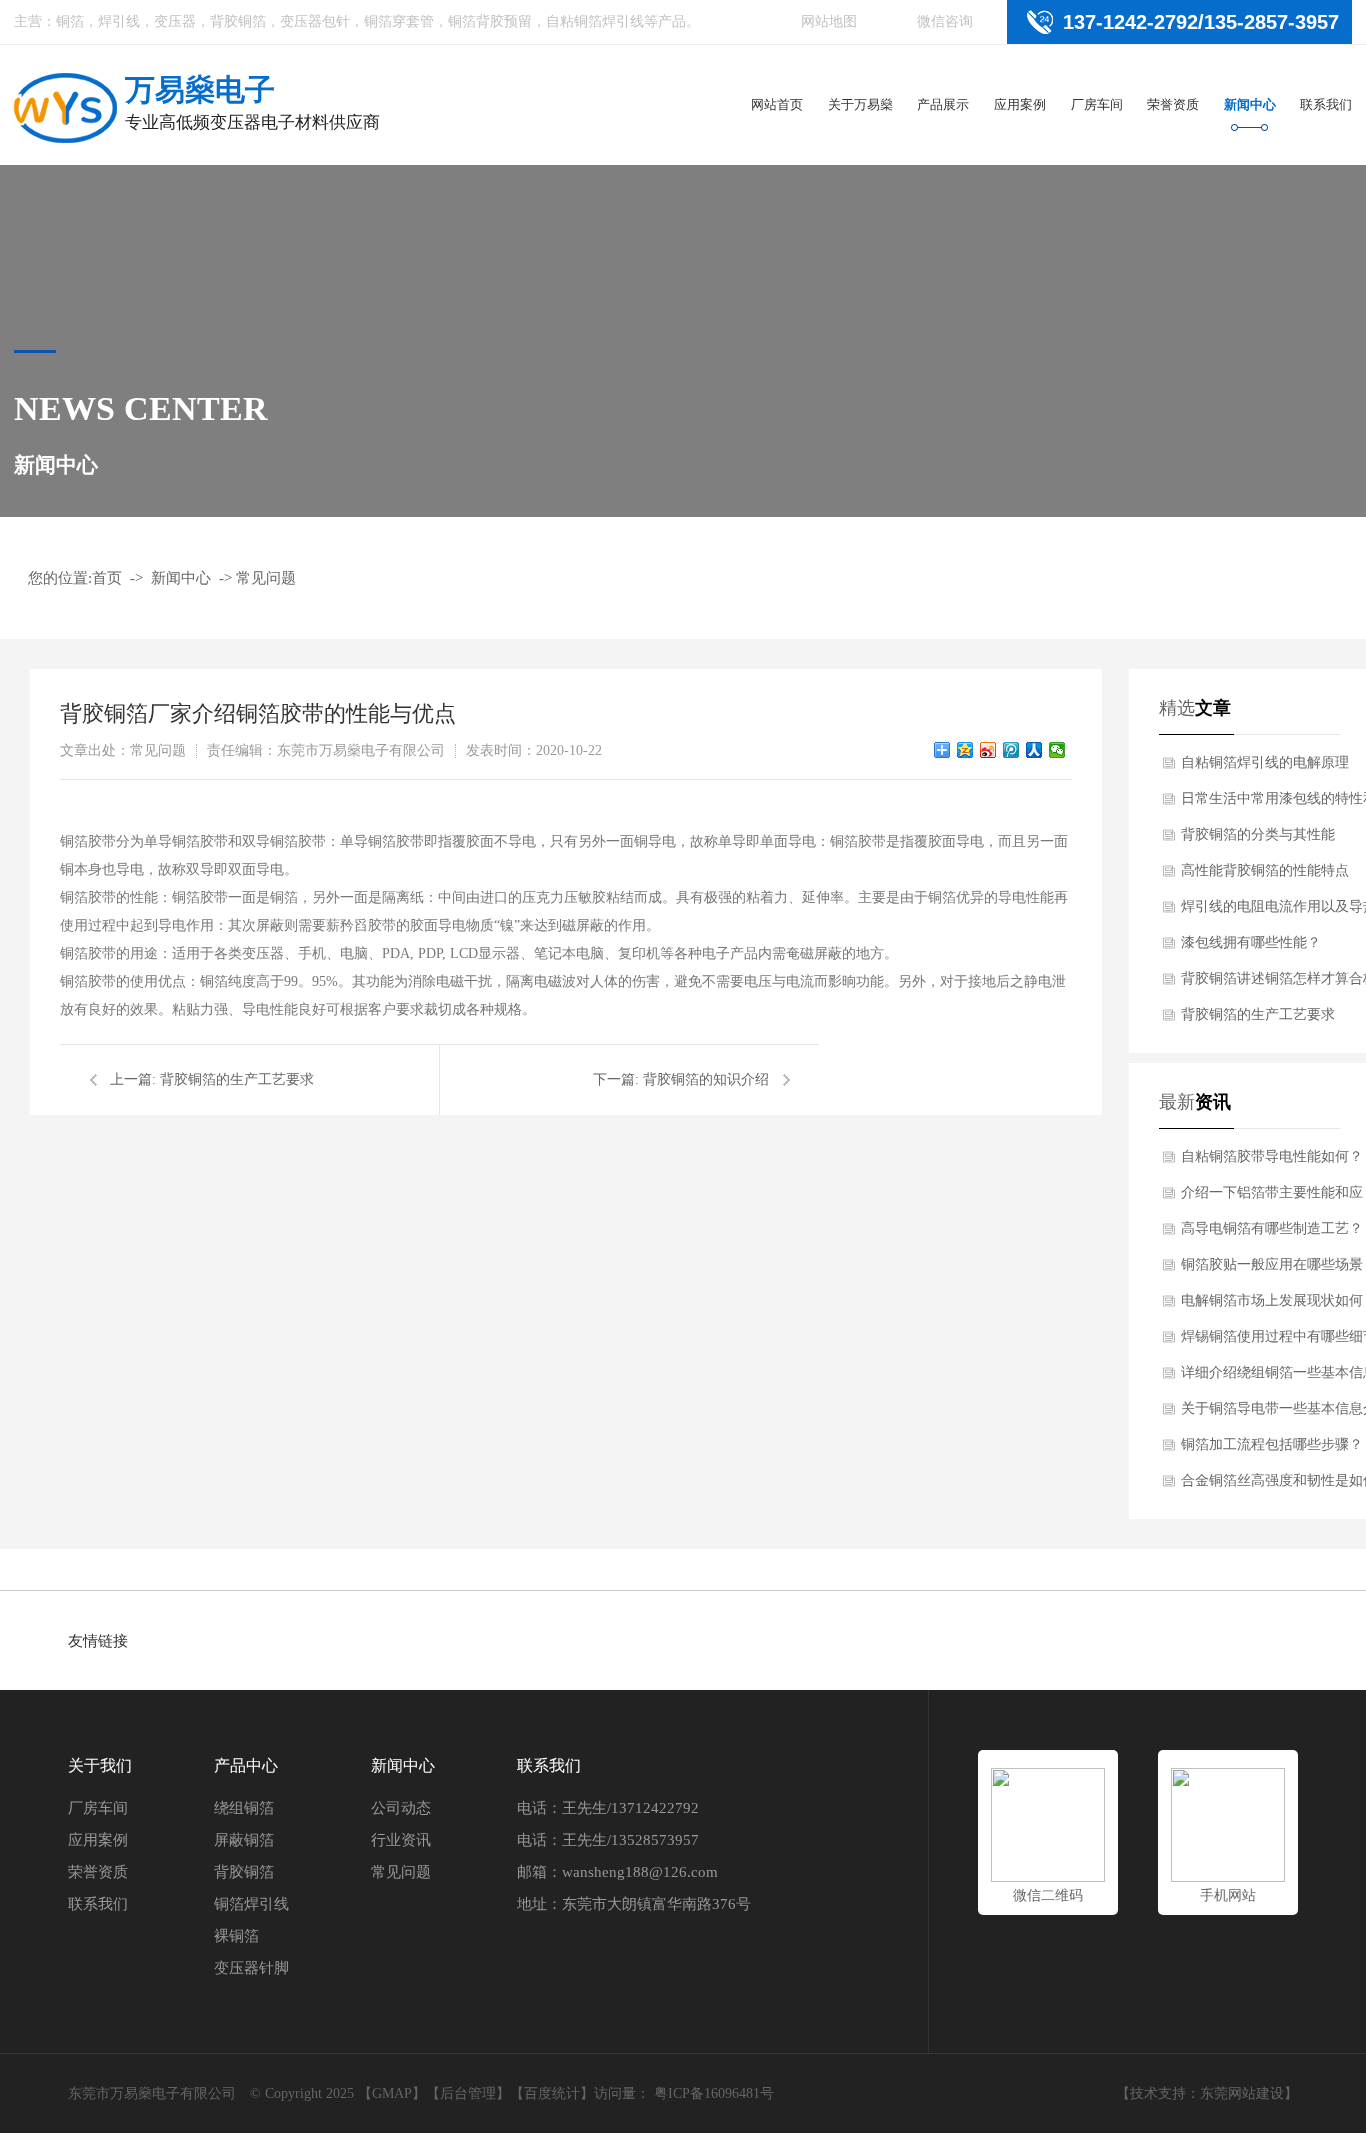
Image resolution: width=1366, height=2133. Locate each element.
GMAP (392, 2093)
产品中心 (246, 1765)
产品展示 (943, 104)
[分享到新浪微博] (988, 750)
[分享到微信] (1057, 750)
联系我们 (1326, 104)
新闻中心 (1250, 104)
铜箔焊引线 (251, 1904)
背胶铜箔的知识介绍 (706, 1079)
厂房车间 (1097, 104)
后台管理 (468, 2093)
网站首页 (777, 104)
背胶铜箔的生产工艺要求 (237, 1079)
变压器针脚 (251, 1968)
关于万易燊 (860, 104)
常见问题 (266, 578)
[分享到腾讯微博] (1011, 750)
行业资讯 (401, 1840)
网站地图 (829, 21)
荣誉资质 (1173, 104)
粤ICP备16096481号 (714, 2093)
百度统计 (552, 2093)
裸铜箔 (236, 1936)
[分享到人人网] (1034, 750)
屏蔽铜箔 (244, 1840)
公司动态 (401, 1808)
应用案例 (1020, 104)
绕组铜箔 (244, 1808)
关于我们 (100, 1765)
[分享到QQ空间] (965, 750)
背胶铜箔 (244, 1872)
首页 (107, 578)
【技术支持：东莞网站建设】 (1207, 2093)
